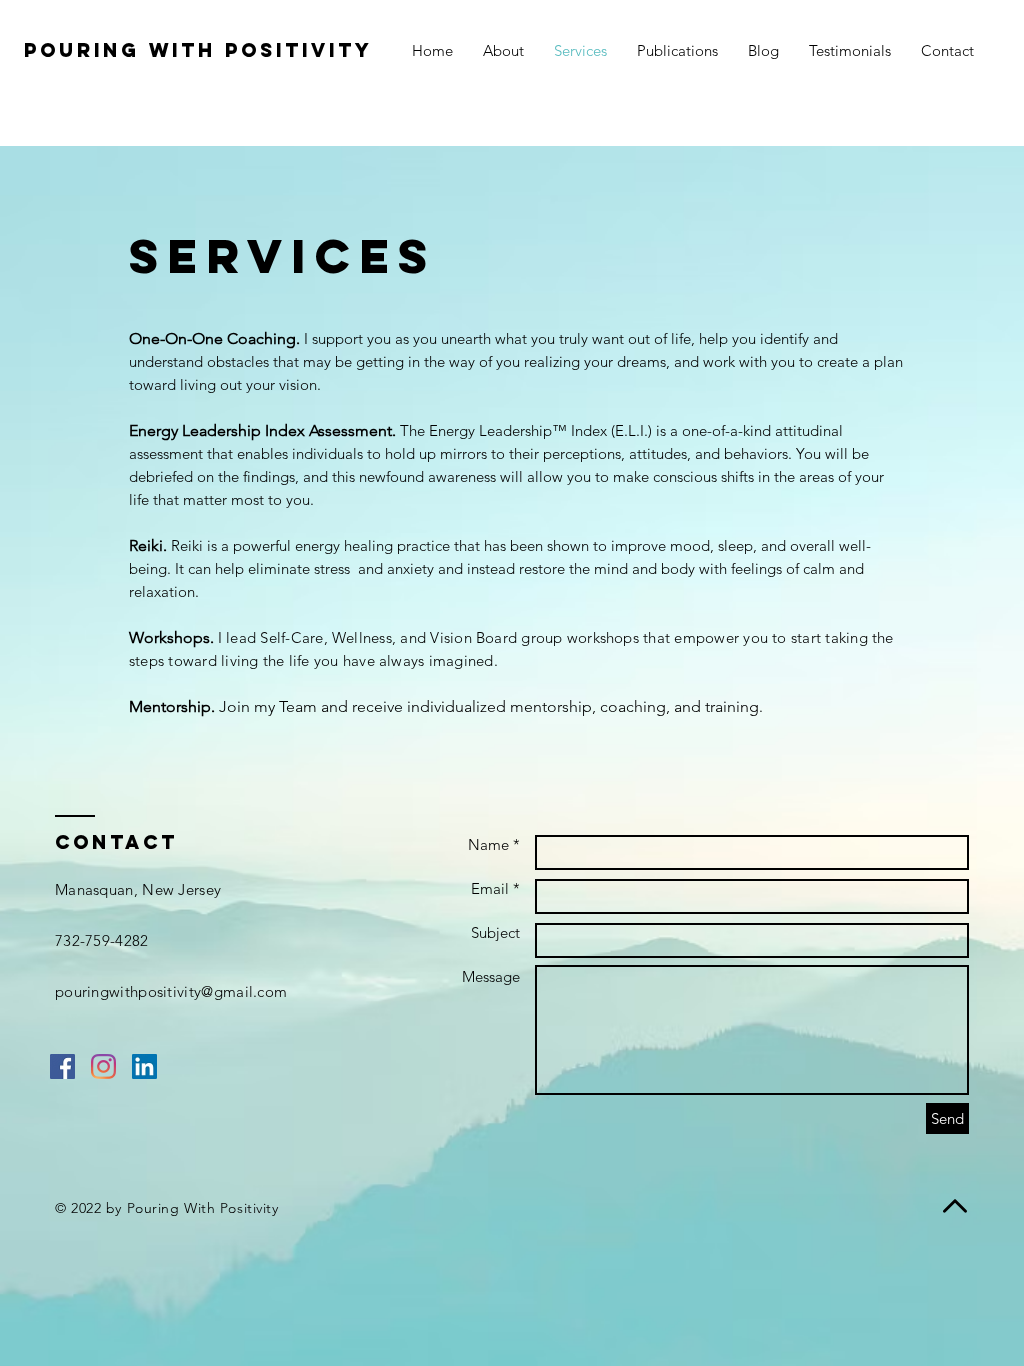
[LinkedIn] (144, 1066)
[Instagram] (103, 1066)
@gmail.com (244, 991)
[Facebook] (62, 1066)
